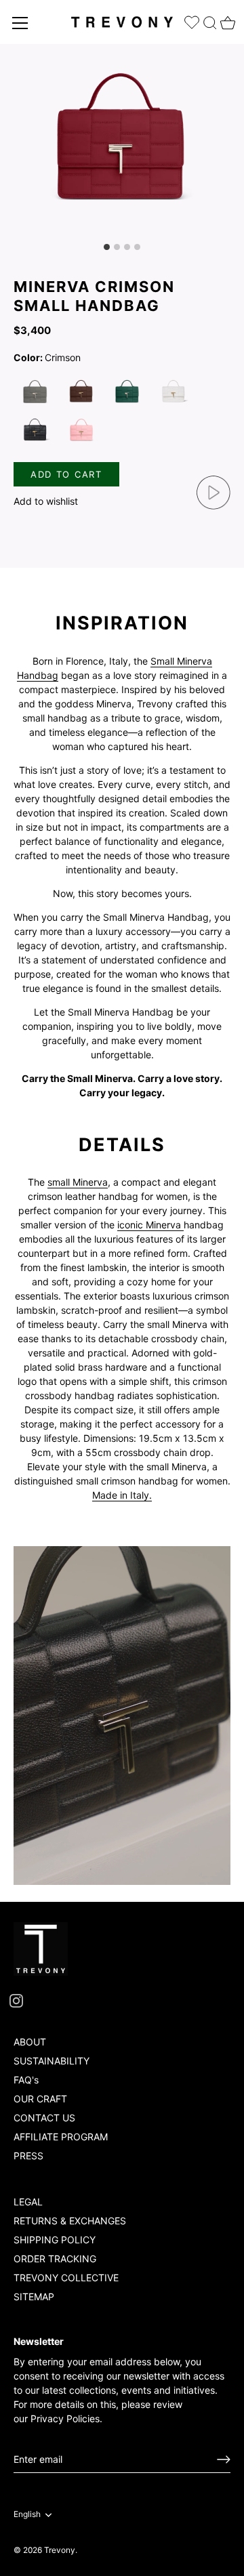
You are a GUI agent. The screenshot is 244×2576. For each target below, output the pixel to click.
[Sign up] (224, 2459)
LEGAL (28, 2202)
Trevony (60, 2550)
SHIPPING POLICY (55, 2240)
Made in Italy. (122, 1495)
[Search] (210, 20)
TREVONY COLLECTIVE (66, 2278)
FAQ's (26, 2080)
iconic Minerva (150, 1225)
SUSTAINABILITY (52, 2061)
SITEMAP (34, 2297)
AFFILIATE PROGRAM (61, 2137)
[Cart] (226, 19)
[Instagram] (16, 2000)
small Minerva (78, 1182)
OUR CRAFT (40, 2099)
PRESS (28, 2156)
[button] (54, 501)
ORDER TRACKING (55, 2259)
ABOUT (30, 2042)
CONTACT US (44, 2118)
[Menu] (20, 23)
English (27, 2514)
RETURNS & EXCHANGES (70, 2221)
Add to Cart (66, 474)
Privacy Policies (65, 2418)
